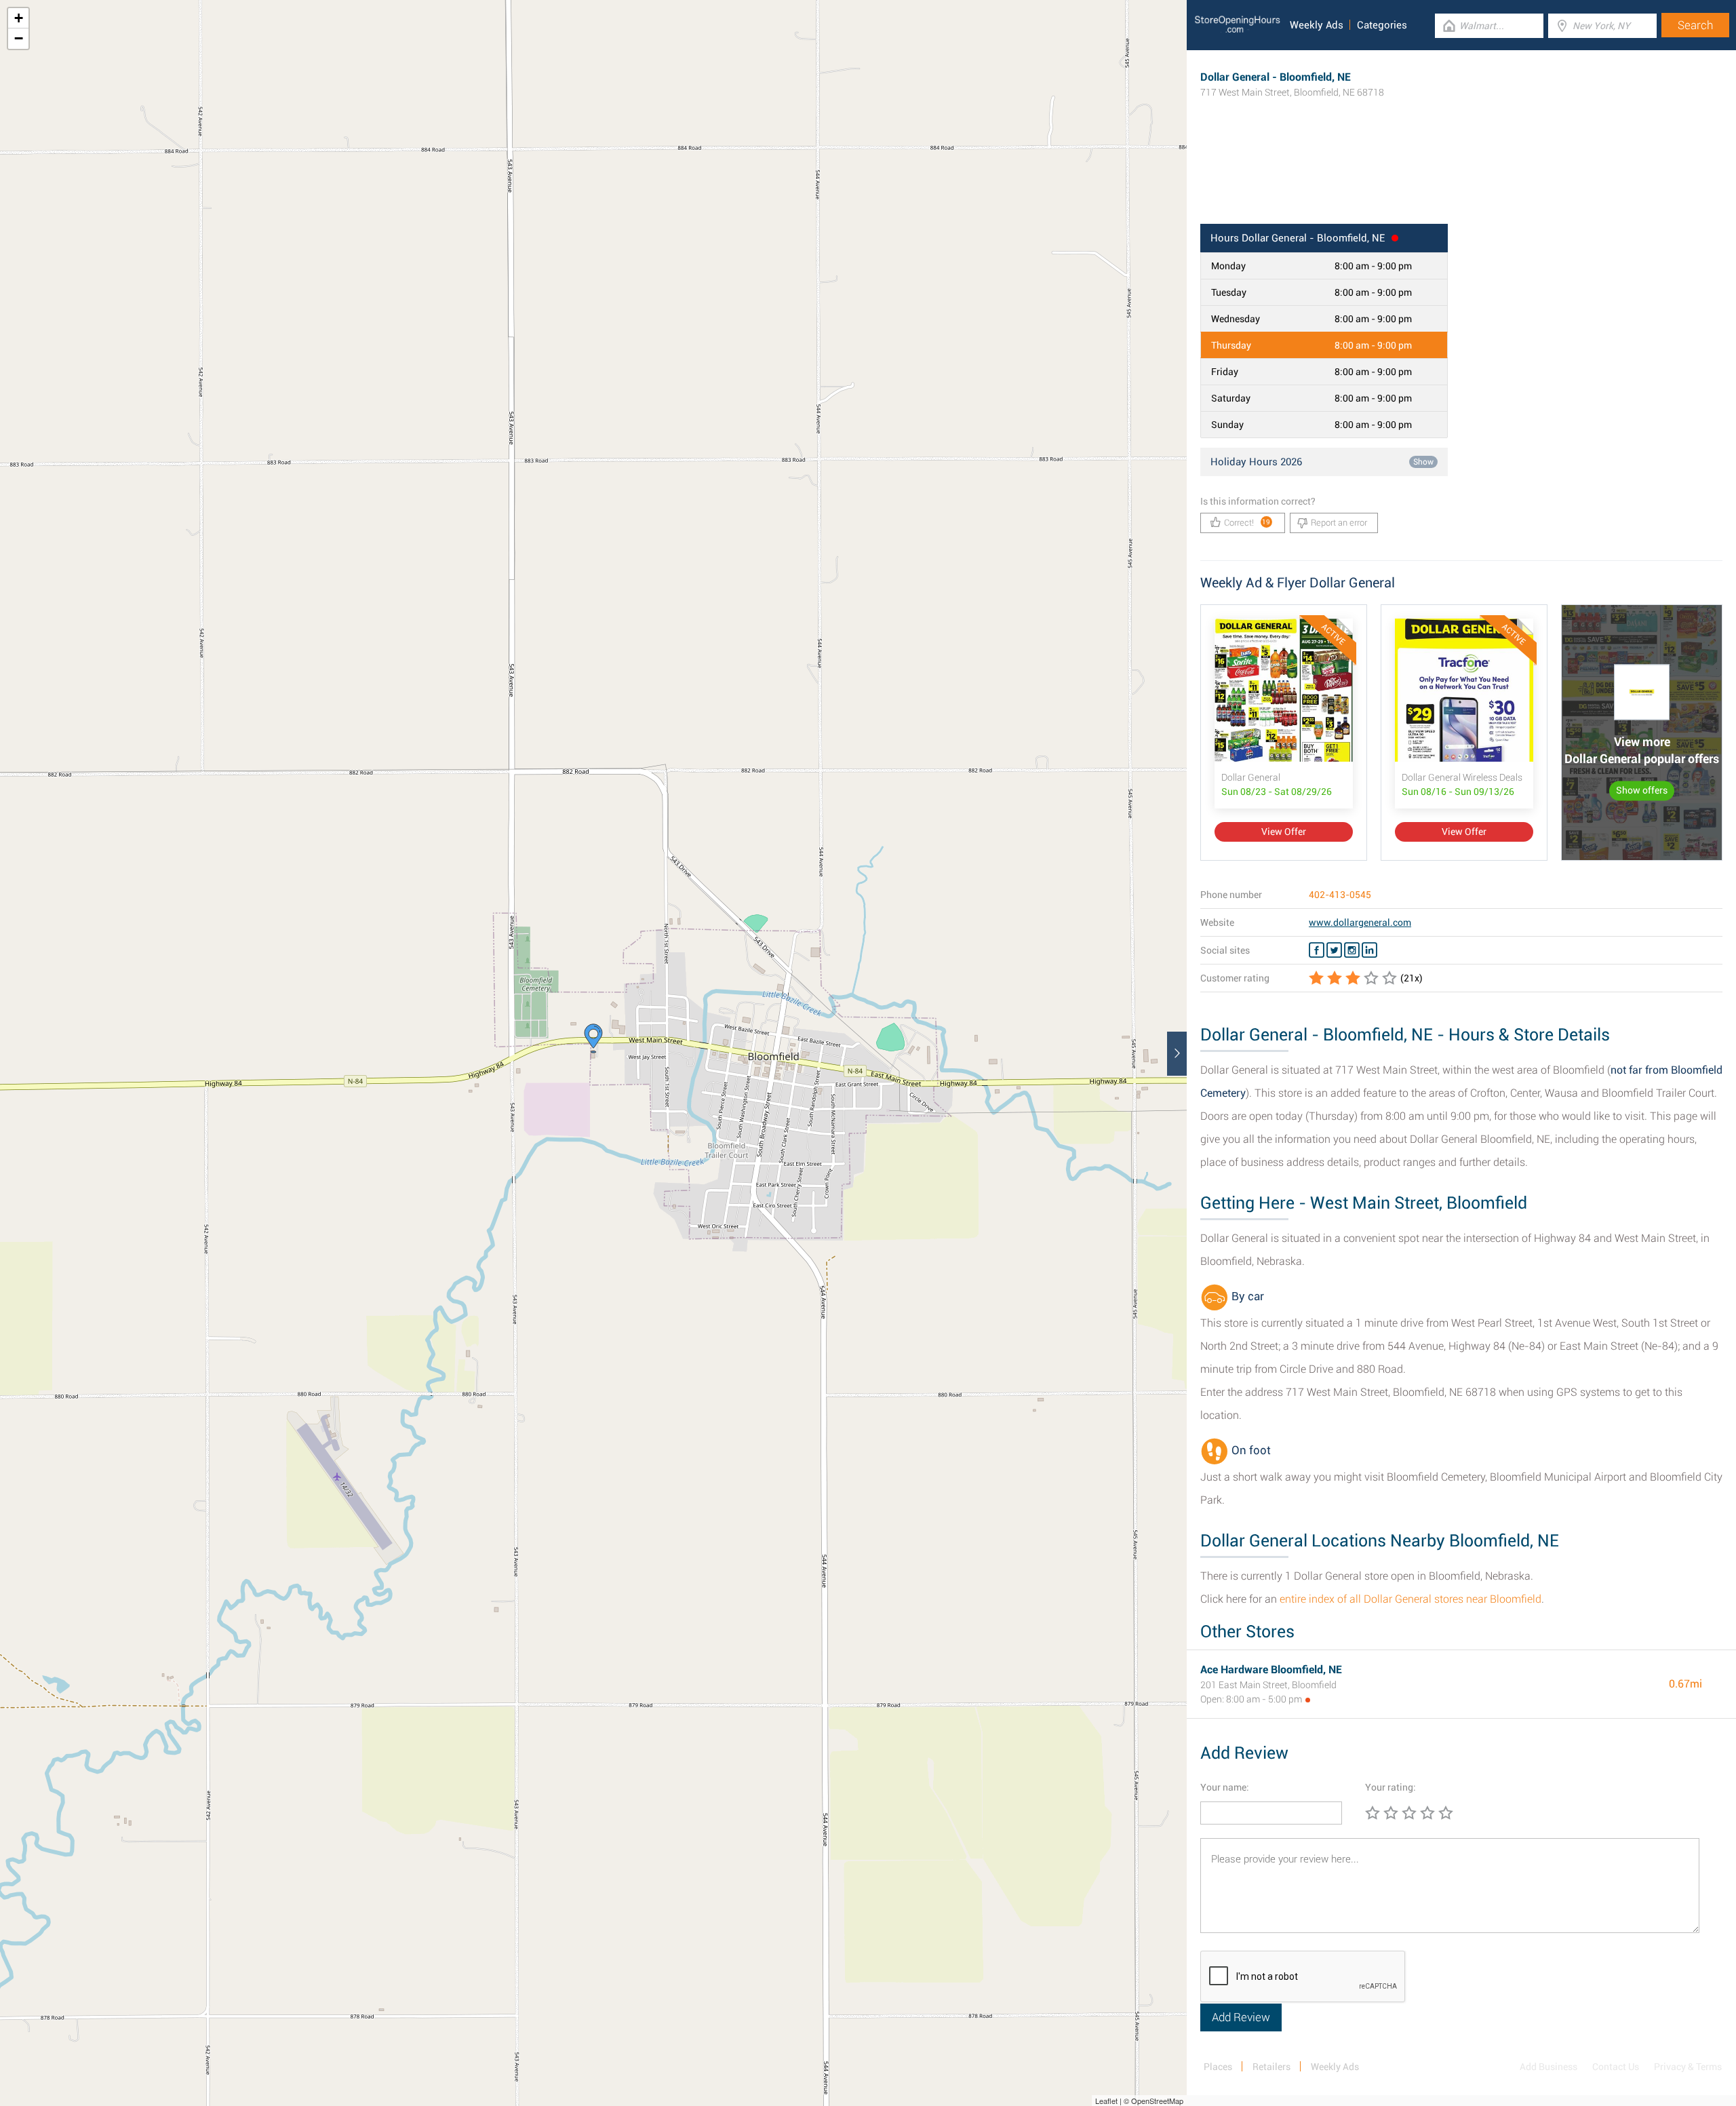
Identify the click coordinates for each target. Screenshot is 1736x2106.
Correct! (1247, 523)
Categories (1382, 25)
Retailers (1271, 2067)
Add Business (1548, 2067)
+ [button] (19, 18)
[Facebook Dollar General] (1317, 950)
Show (1423, 462)
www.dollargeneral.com (1360, 922)
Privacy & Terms (1688, 2067)
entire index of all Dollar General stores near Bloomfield (1410, 1599)
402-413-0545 (1340, 895)
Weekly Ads (1317, 25)
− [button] (19, 38)
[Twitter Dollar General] (1334, 950)
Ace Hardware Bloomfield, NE (1271, 1670)
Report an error (1339, 523)
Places (1218, 2067)
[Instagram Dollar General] (1352, 950)
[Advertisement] (1461, 180)
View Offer (1284, 832)
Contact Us (1616, 2067)
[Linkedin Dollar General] (1369, 950)
